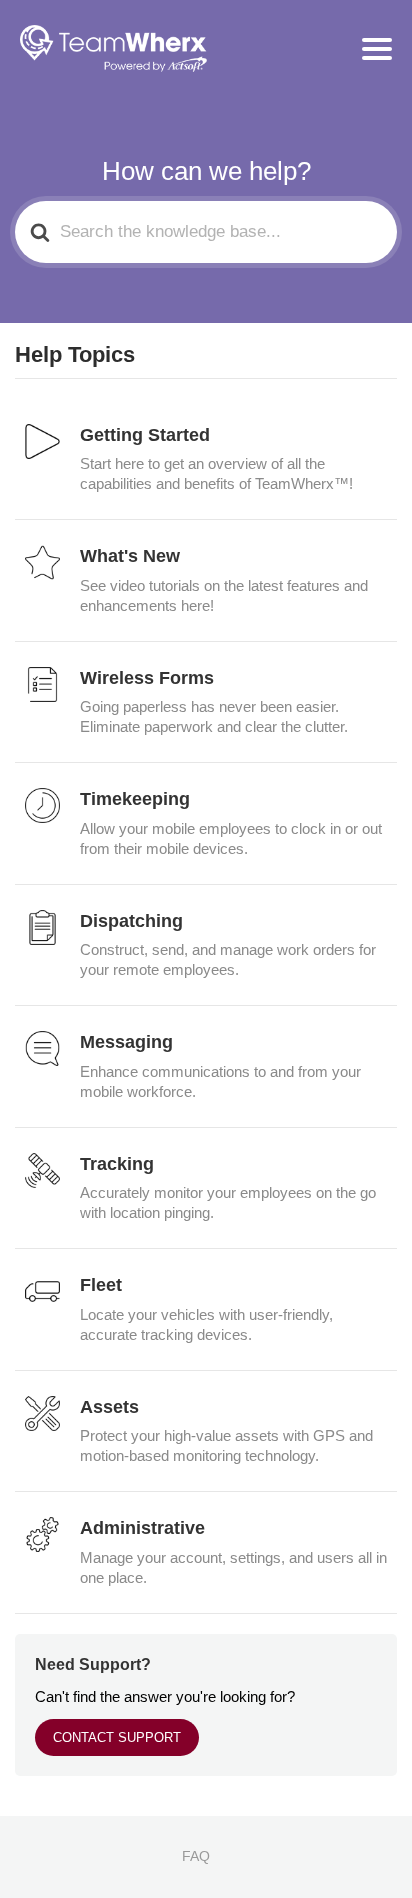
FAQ (196, 1856)
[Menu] (377, 49)
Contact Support (117, 1737)
